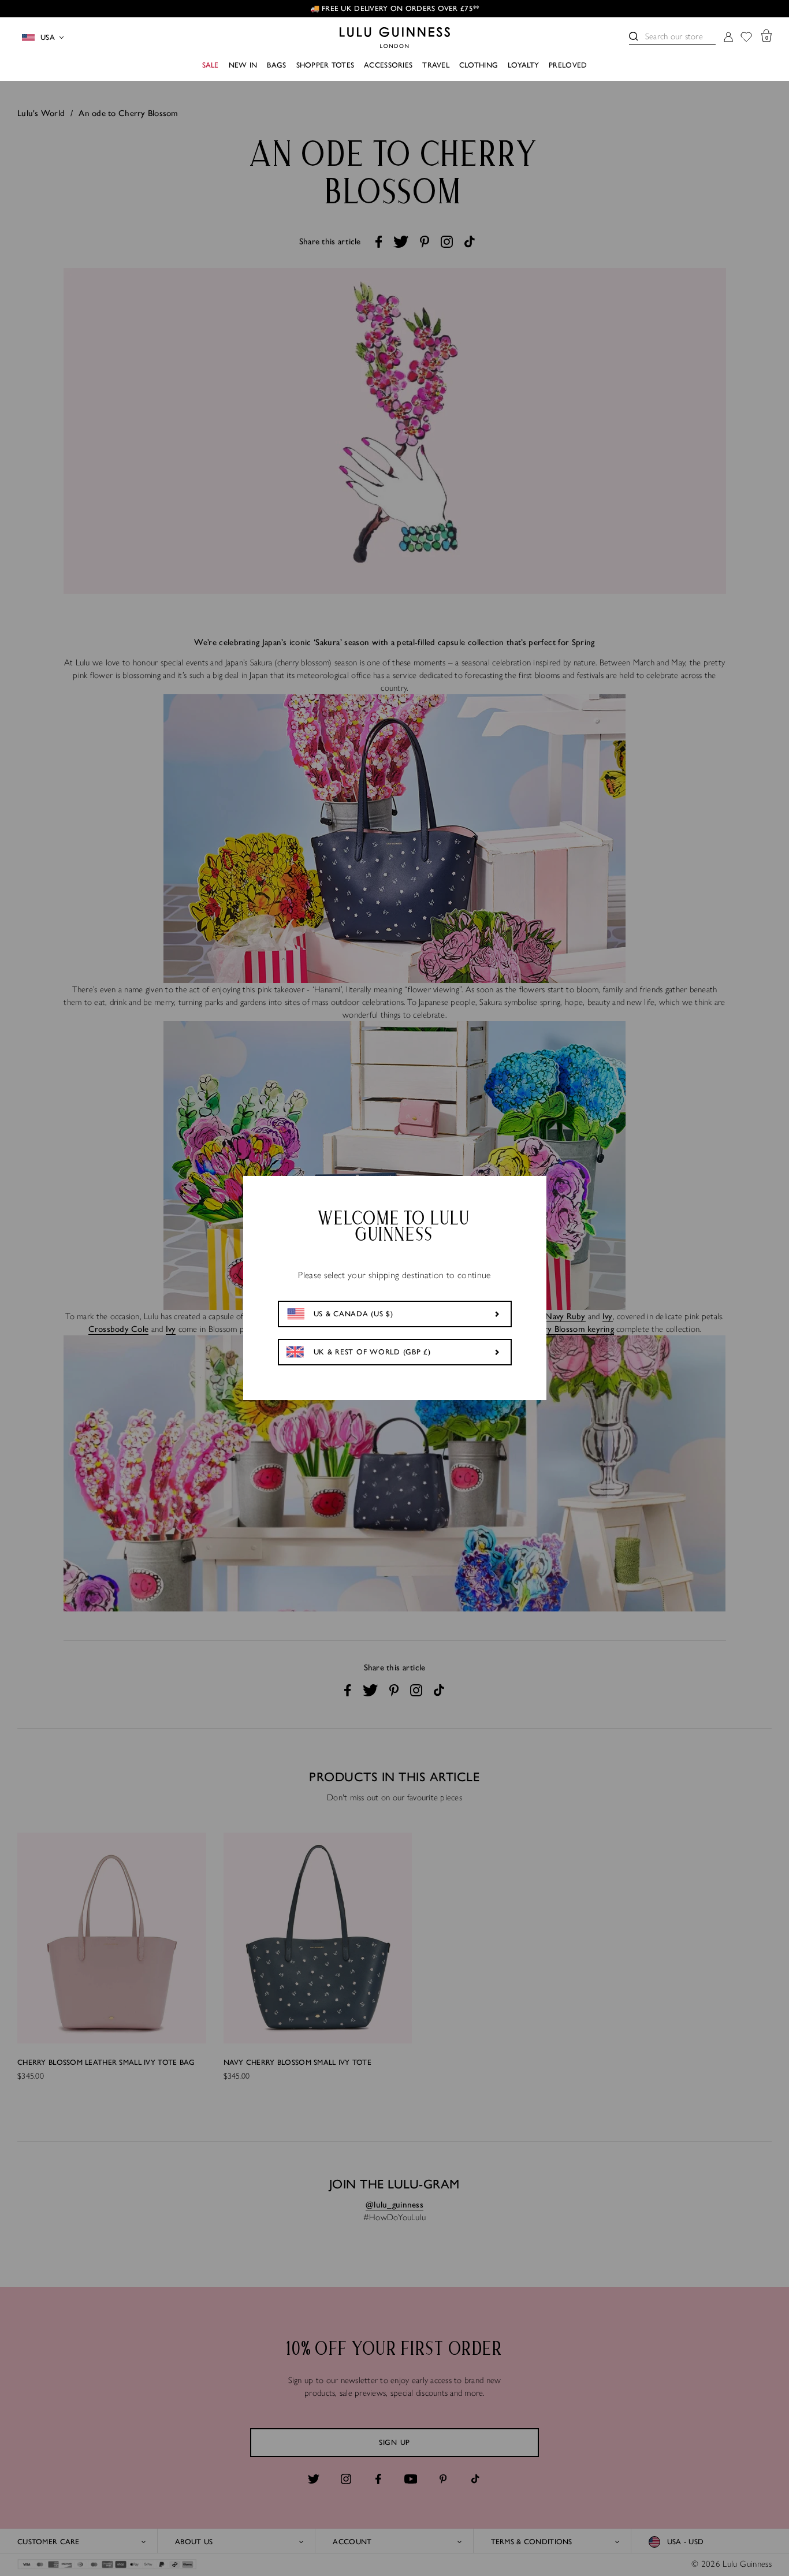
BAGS (276, 65)
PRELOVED (568, 65)
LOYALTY (523, 65)
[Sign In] (728, 38)
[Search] (634, 36)
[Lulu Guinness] (395, 38)
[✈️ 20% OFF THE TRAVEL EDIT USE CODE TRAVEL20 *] (394, 9)
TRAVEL (436, 65)
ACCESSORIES (388, 65)
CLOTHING (479, 65)
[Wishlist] (746, 38)
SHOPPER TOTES (325, 65)
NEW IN (243, 65)
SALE (211, 65)
